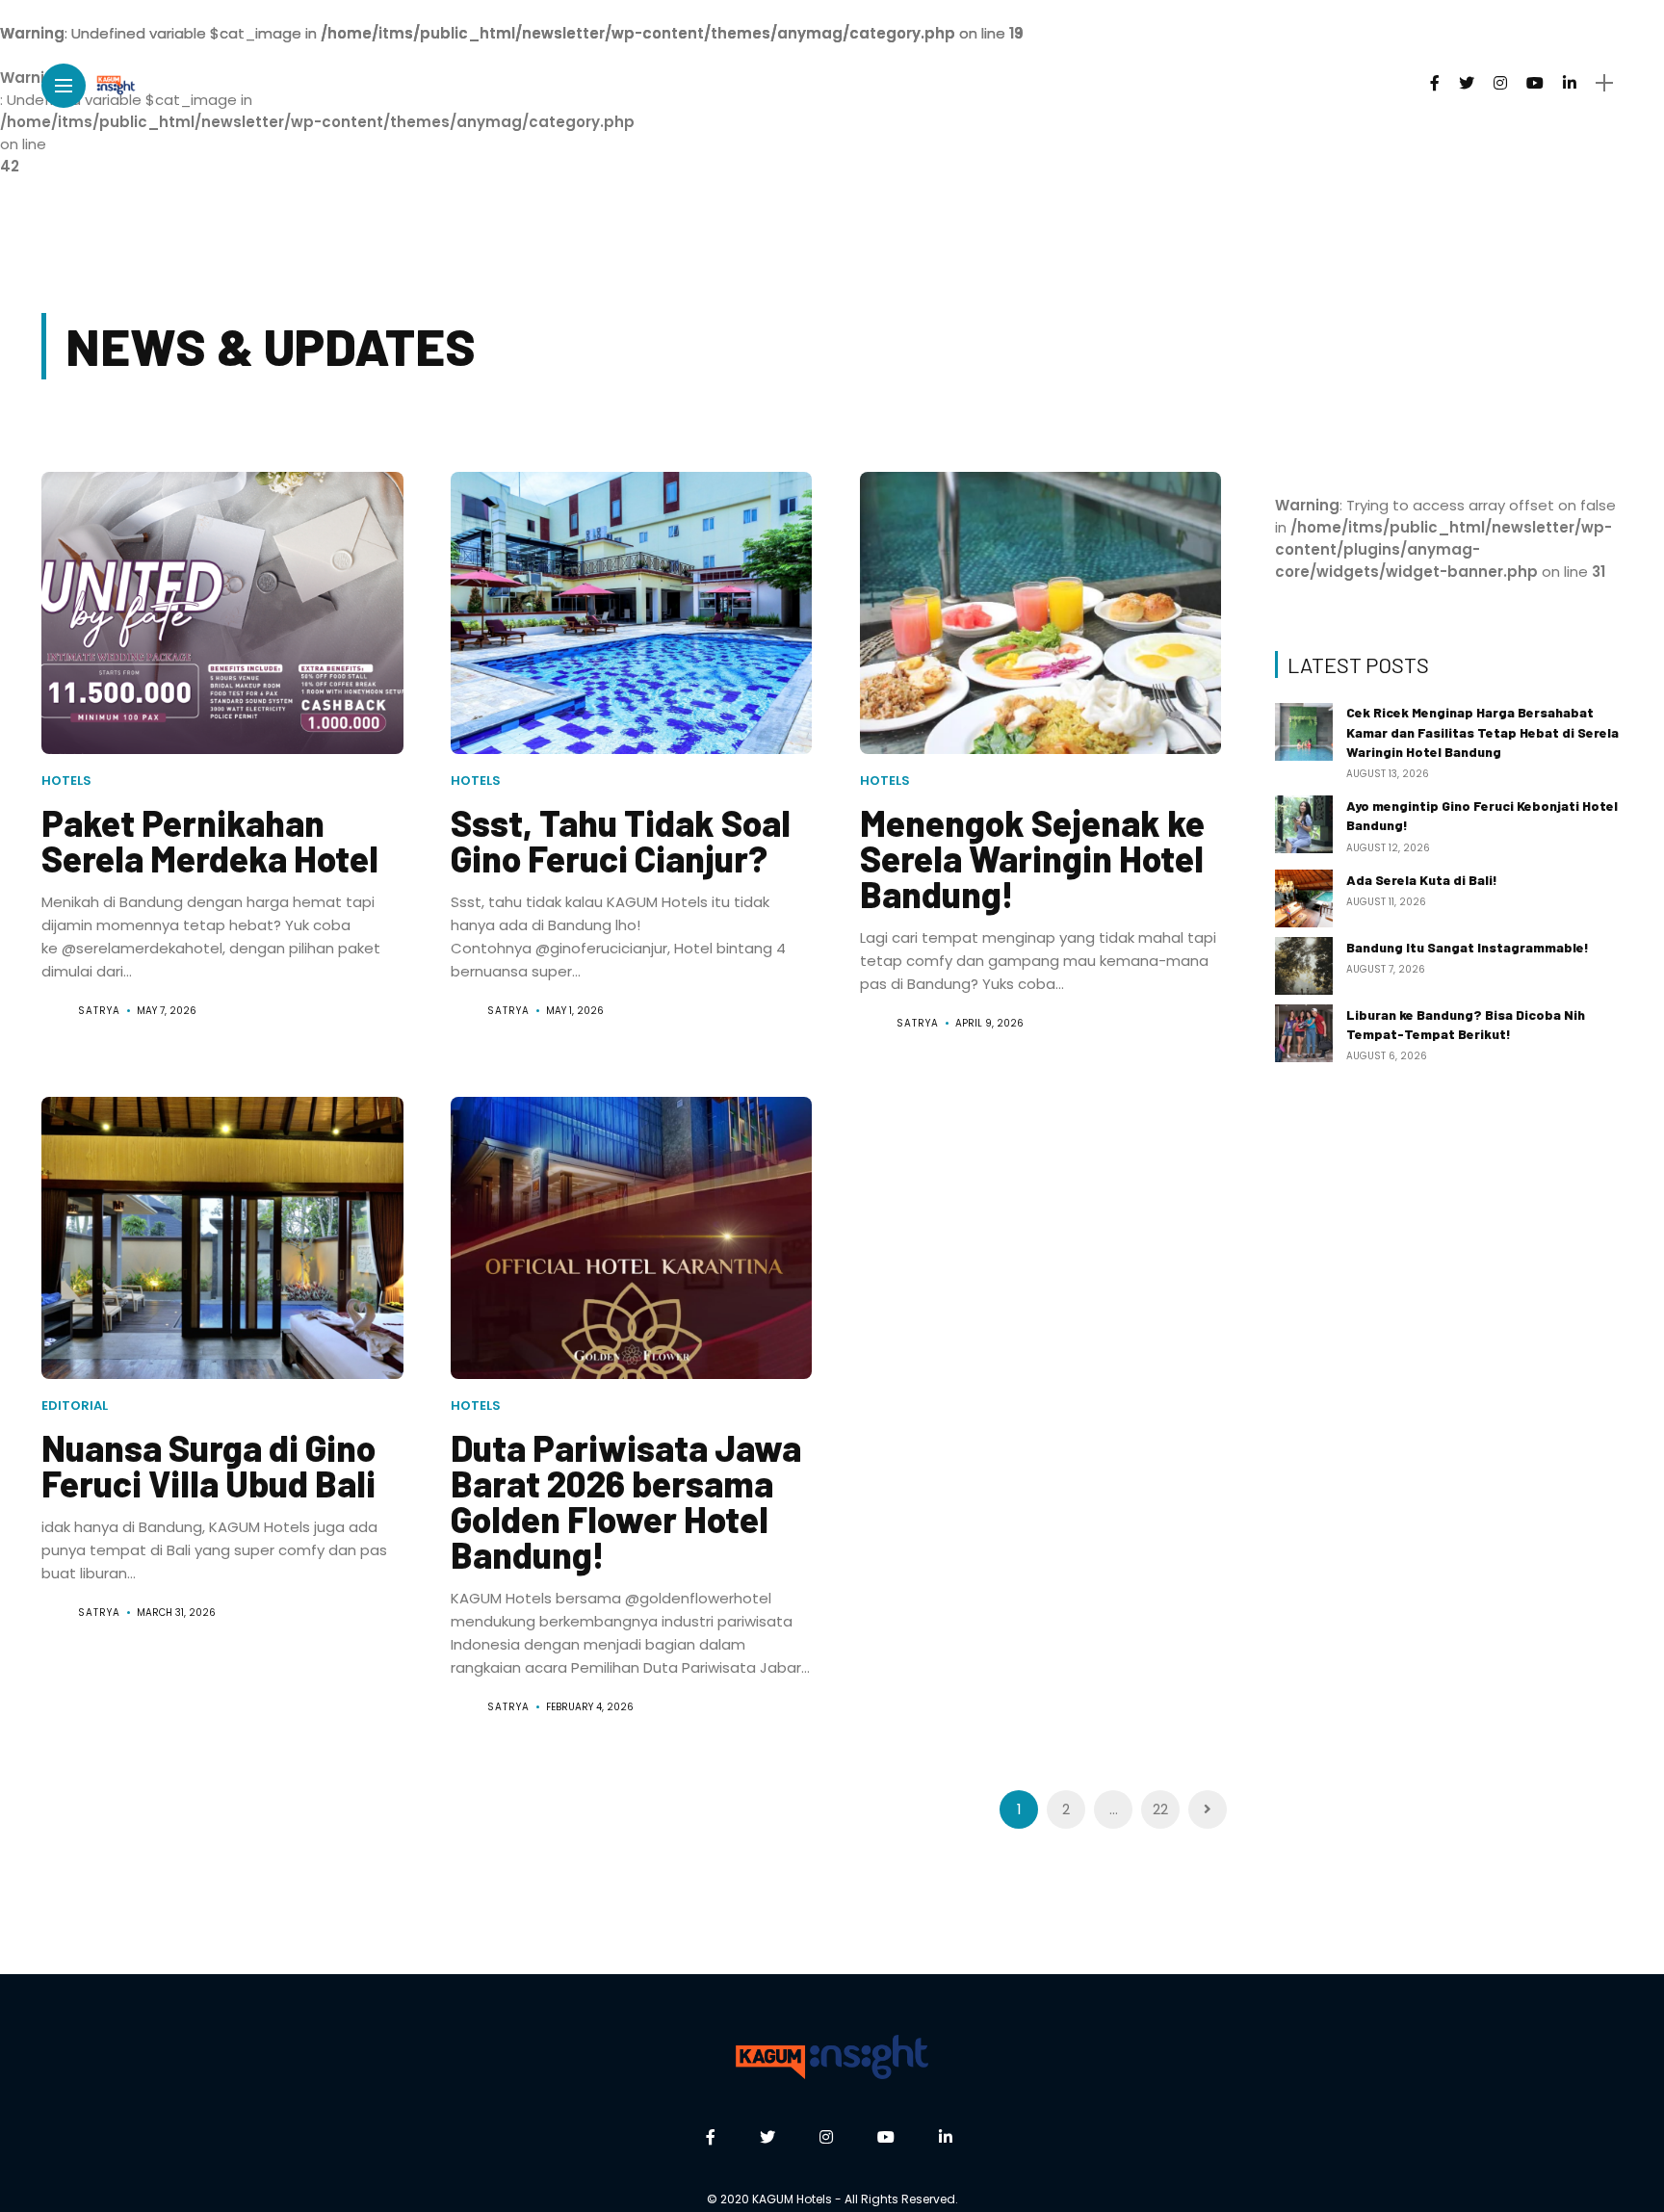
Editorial (75, 1405)
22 (1160, 1809)
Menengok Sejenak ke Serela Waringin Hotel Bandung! (1032, 858)
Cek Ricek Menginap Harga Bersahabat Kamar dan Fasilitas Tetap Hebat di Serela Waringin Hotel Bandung (1482, 732)
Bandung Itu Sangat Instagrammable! (1468, 947)
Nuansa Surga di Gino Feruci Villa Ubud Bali (208, 1465)
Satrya (99, 1011)
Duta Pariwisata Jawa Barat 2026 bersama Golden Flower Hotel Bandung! (626, 1501)
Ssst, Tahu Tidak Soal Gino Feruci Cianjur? (621, 840)
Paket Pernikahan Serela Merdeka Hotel (210, 840)
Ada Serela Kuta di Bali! (1422, 880)
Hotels (66, 781)
